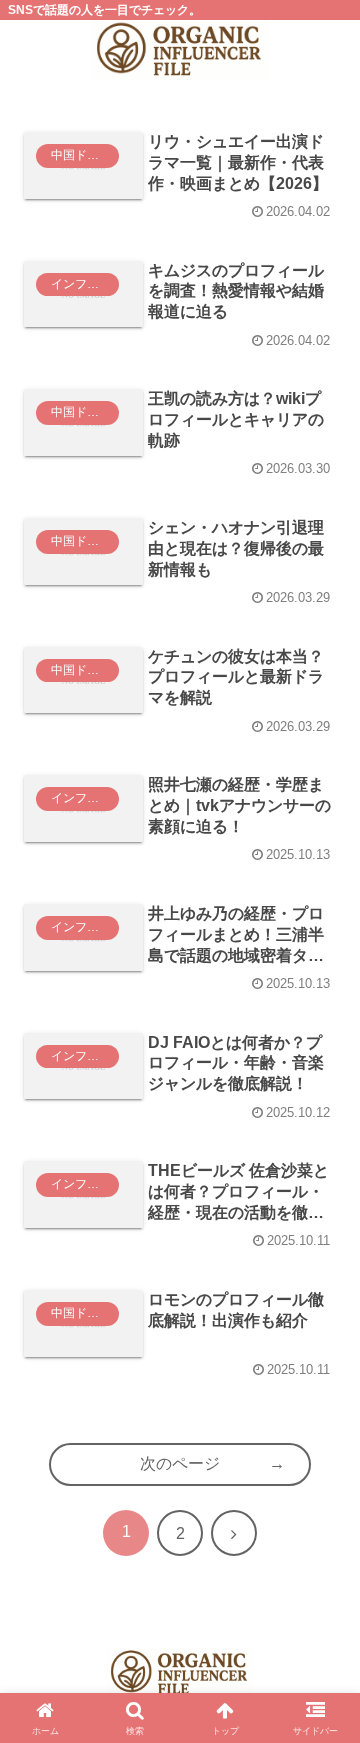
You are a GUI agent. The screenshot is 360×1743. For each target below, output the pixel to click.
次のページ (180, 1463)
